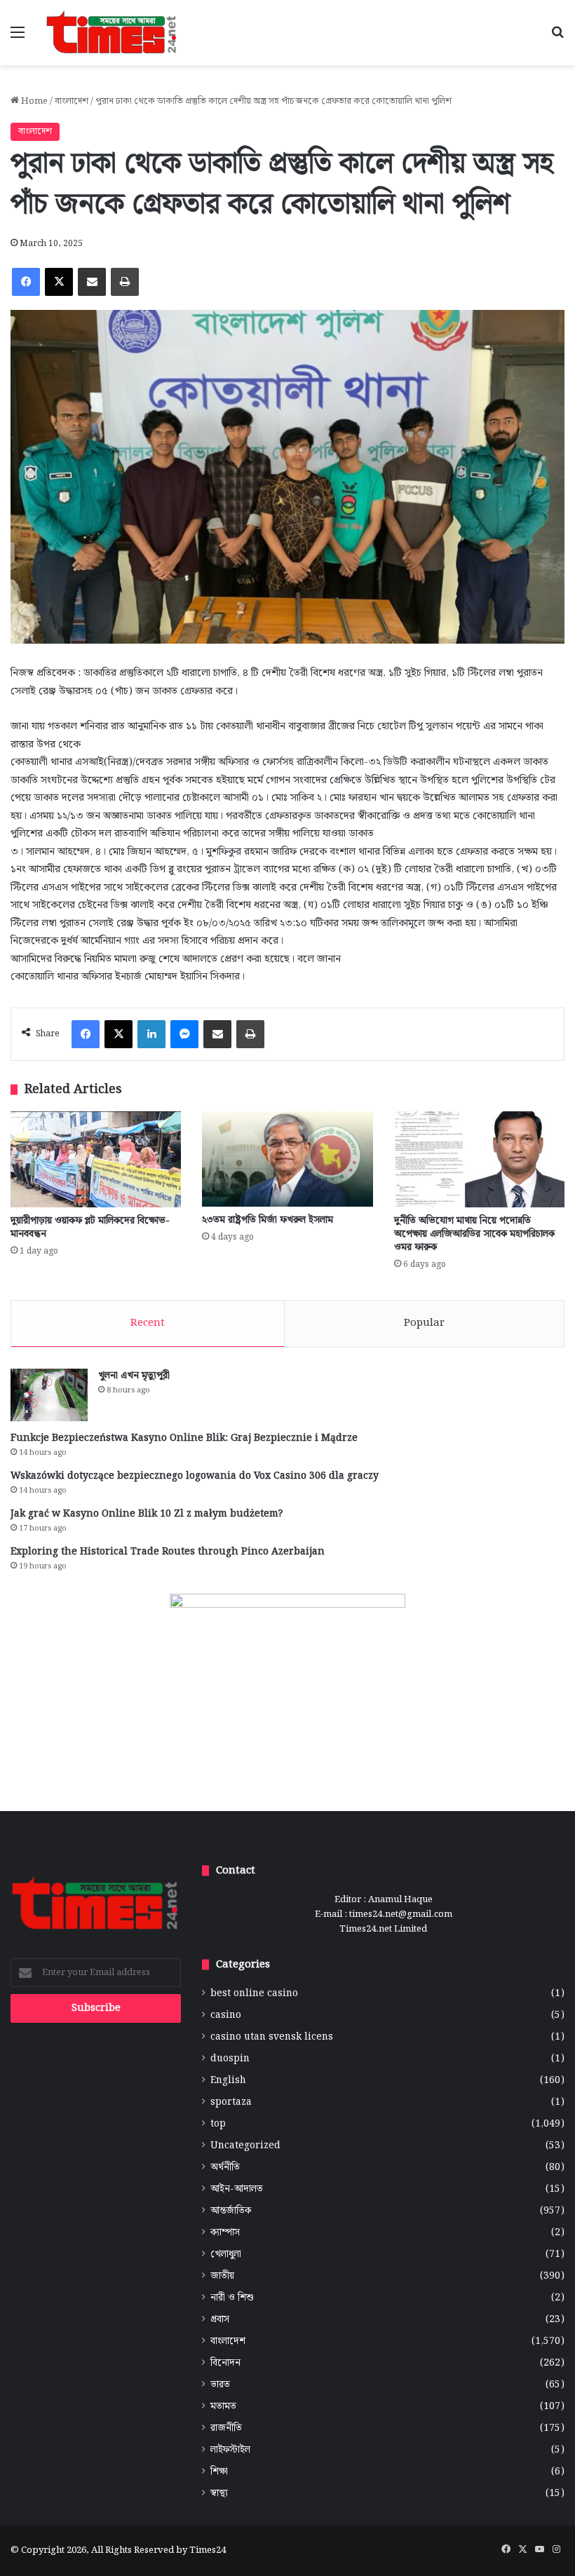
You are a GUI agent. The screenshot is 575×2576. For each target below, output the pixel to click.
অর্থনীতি (225, 2168)
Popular (424, 1323)
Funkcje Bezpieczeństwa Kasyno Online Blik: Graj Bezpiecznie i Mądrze (184, 1438)
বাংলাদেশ (72, 101)
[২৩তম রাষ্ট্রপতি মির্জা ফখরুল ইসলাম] (287, 1159)
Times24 (208, 2550)
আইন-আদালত (237, 2189)
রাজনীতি (226, 2428)
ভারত (220, 2385)
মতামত (223, 2407)
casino (226, 2015)
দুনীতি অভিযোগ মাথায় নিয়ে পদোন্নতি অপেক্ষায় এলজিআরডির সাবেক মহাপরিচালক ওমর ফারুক (474, 1234)
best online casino (254, 1994)
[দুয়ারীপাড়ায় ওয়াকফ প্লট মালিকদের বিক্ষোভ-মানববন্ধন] (96, 1159)
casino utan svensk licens (272, 2037)
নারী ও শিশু (232, 2298)
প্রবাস (220, 2320)
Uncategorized (245, 2146)
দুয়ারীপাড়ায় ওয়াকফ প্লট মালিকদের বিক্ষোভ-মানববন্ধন (90, 1227)
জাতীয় (222, 2276)
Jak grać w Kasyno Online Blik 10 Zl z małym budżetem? (147, 1514)
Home (33, 101)
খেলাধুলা (226, 2255)
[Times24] (112, 33)
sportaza (231, 2102)
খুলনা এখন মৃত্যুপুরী (134, 1376)
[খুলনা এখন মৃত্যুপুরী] (49, 1395)
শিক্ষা (219, 2472)
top (218, 2124)
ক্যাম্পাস (225, 2233)
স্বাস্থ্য (219, 2494)
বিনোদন (225, 2363)
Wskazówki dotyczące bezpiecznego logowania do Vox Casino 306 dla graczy (195, 1476)
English (228, 2081)
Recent (148, 1323)
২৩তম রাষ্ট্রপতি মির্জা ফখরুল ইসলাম (268, 1220)
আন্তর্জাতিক (231, 2211)
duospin (230, 2059)
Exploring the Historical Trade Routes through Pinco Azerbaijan (168, 1552)
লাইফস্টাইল (230, 2450)
